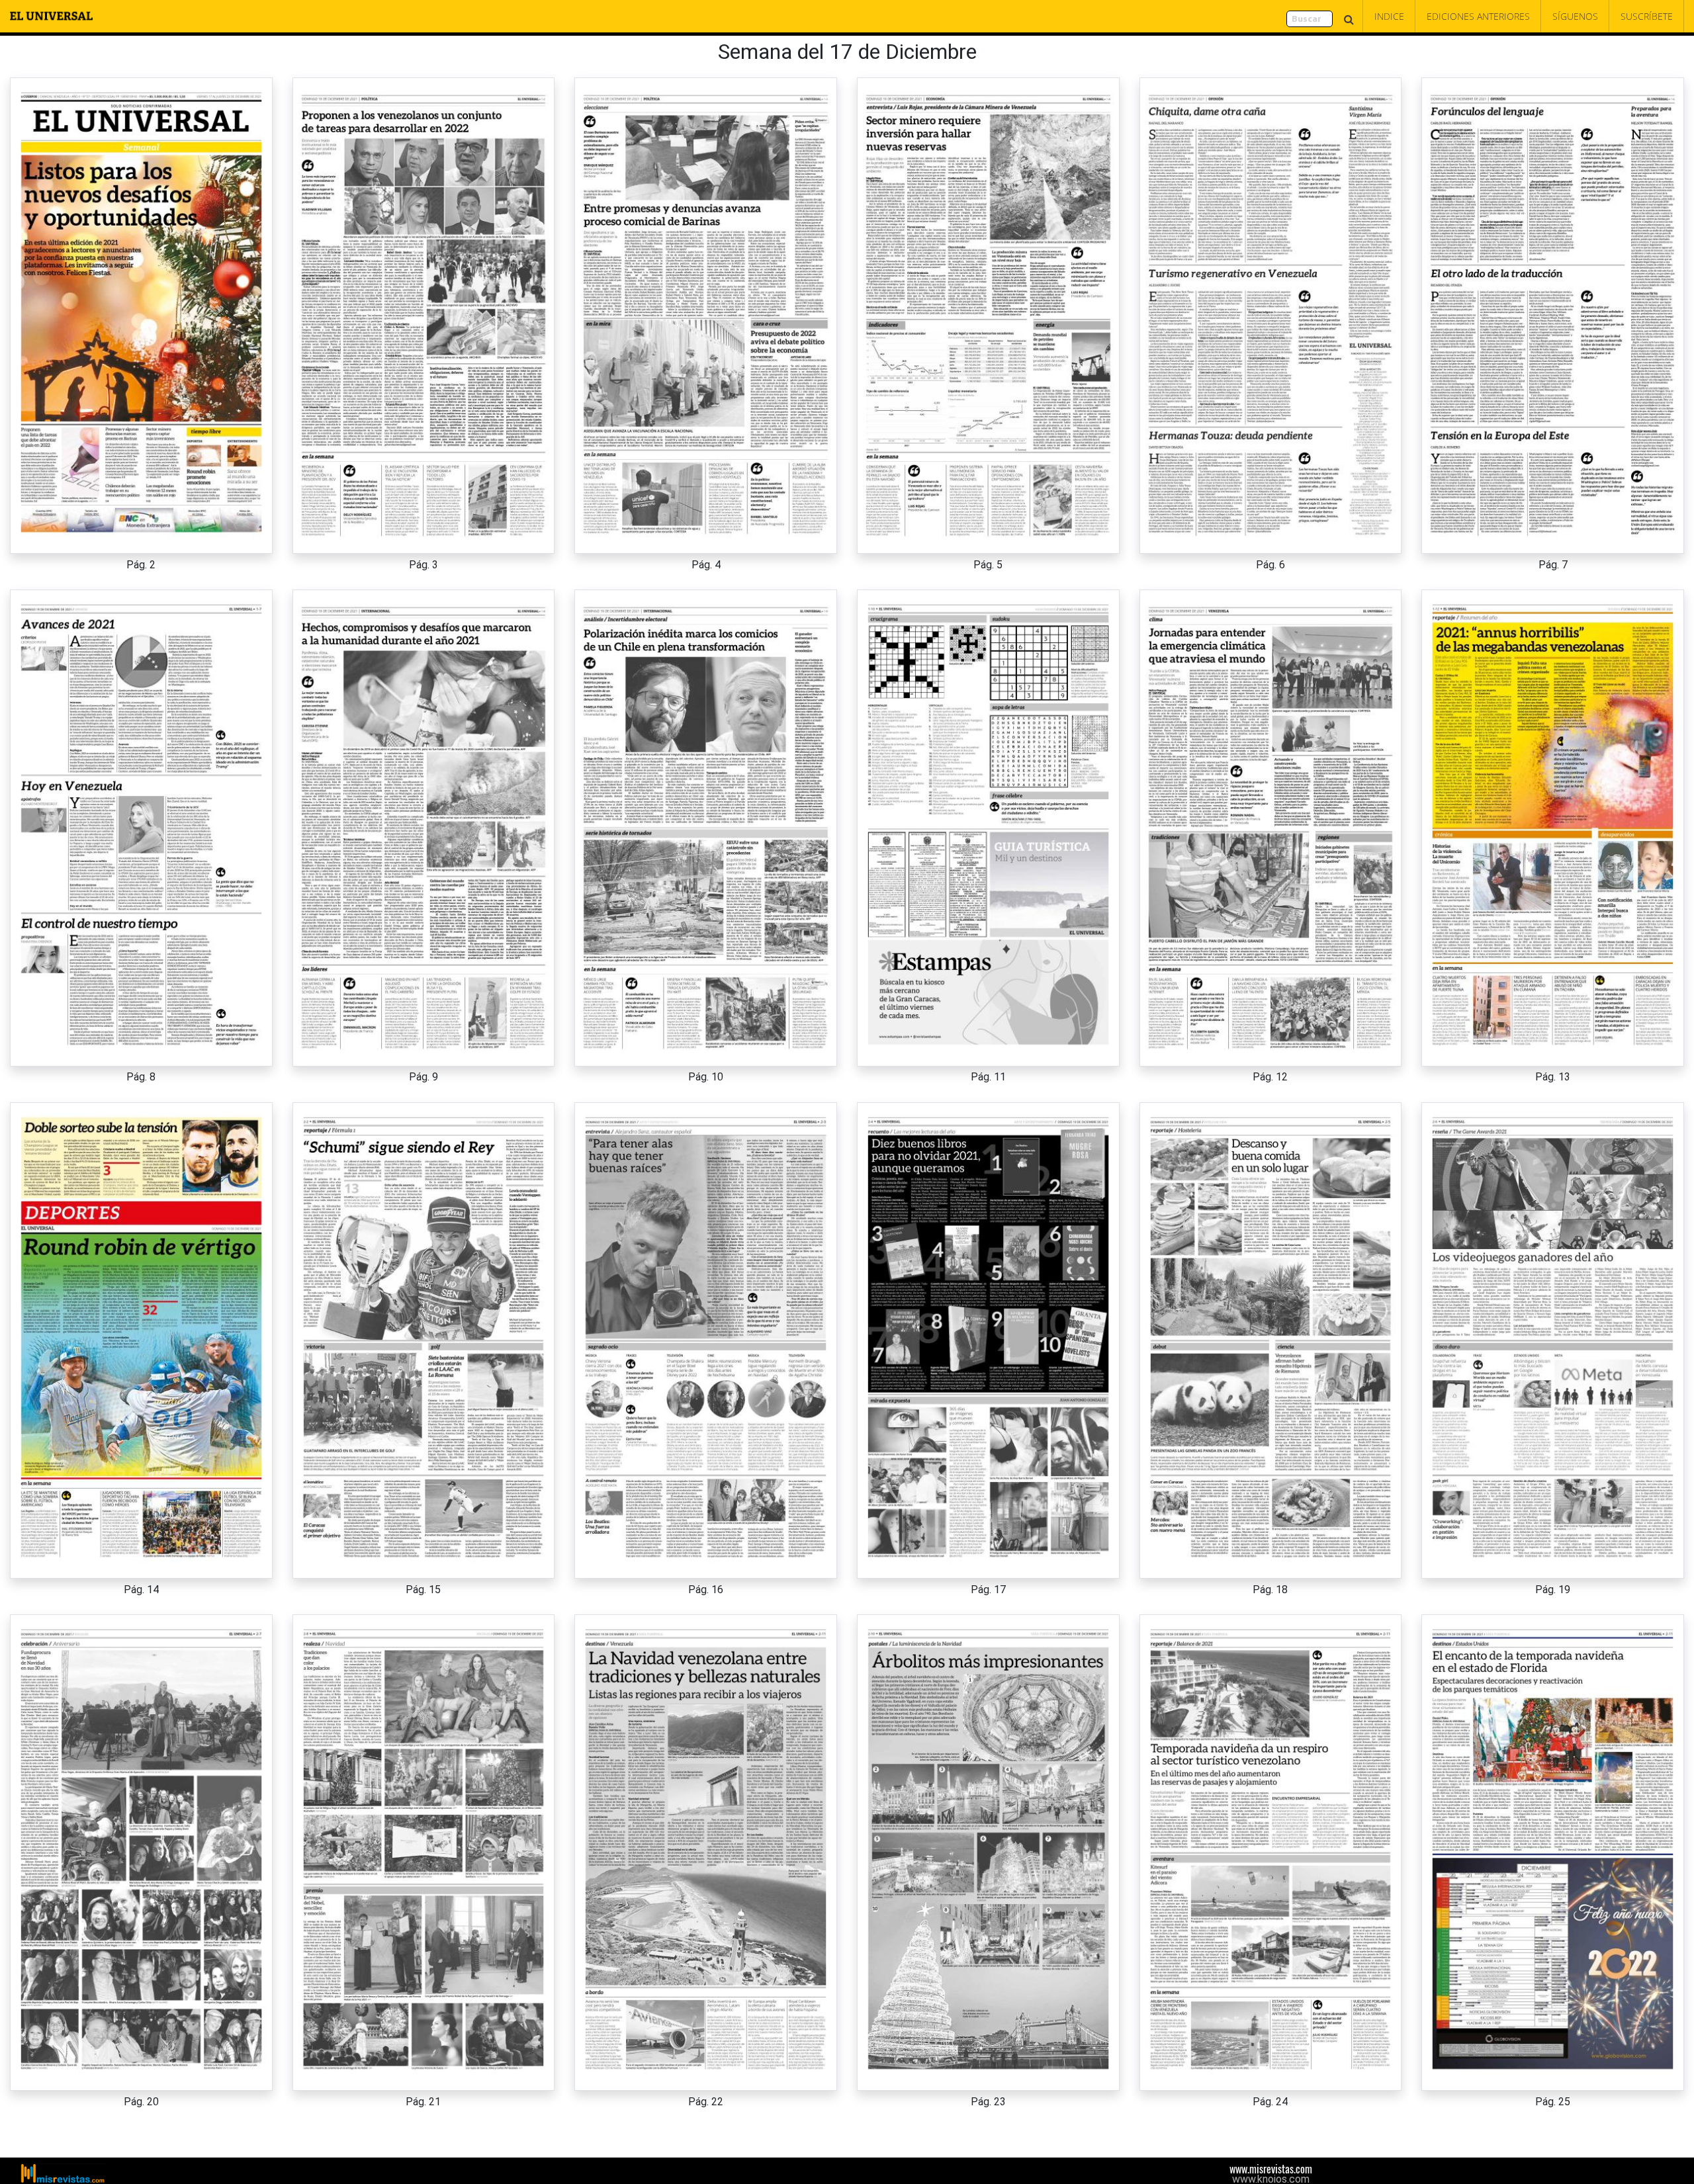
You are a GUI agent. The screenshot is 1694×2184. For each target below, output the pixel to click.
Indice (1389, 16)
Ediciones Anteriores (1478, 16)
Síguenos (1575, 16)
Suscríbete (1647, 16)
